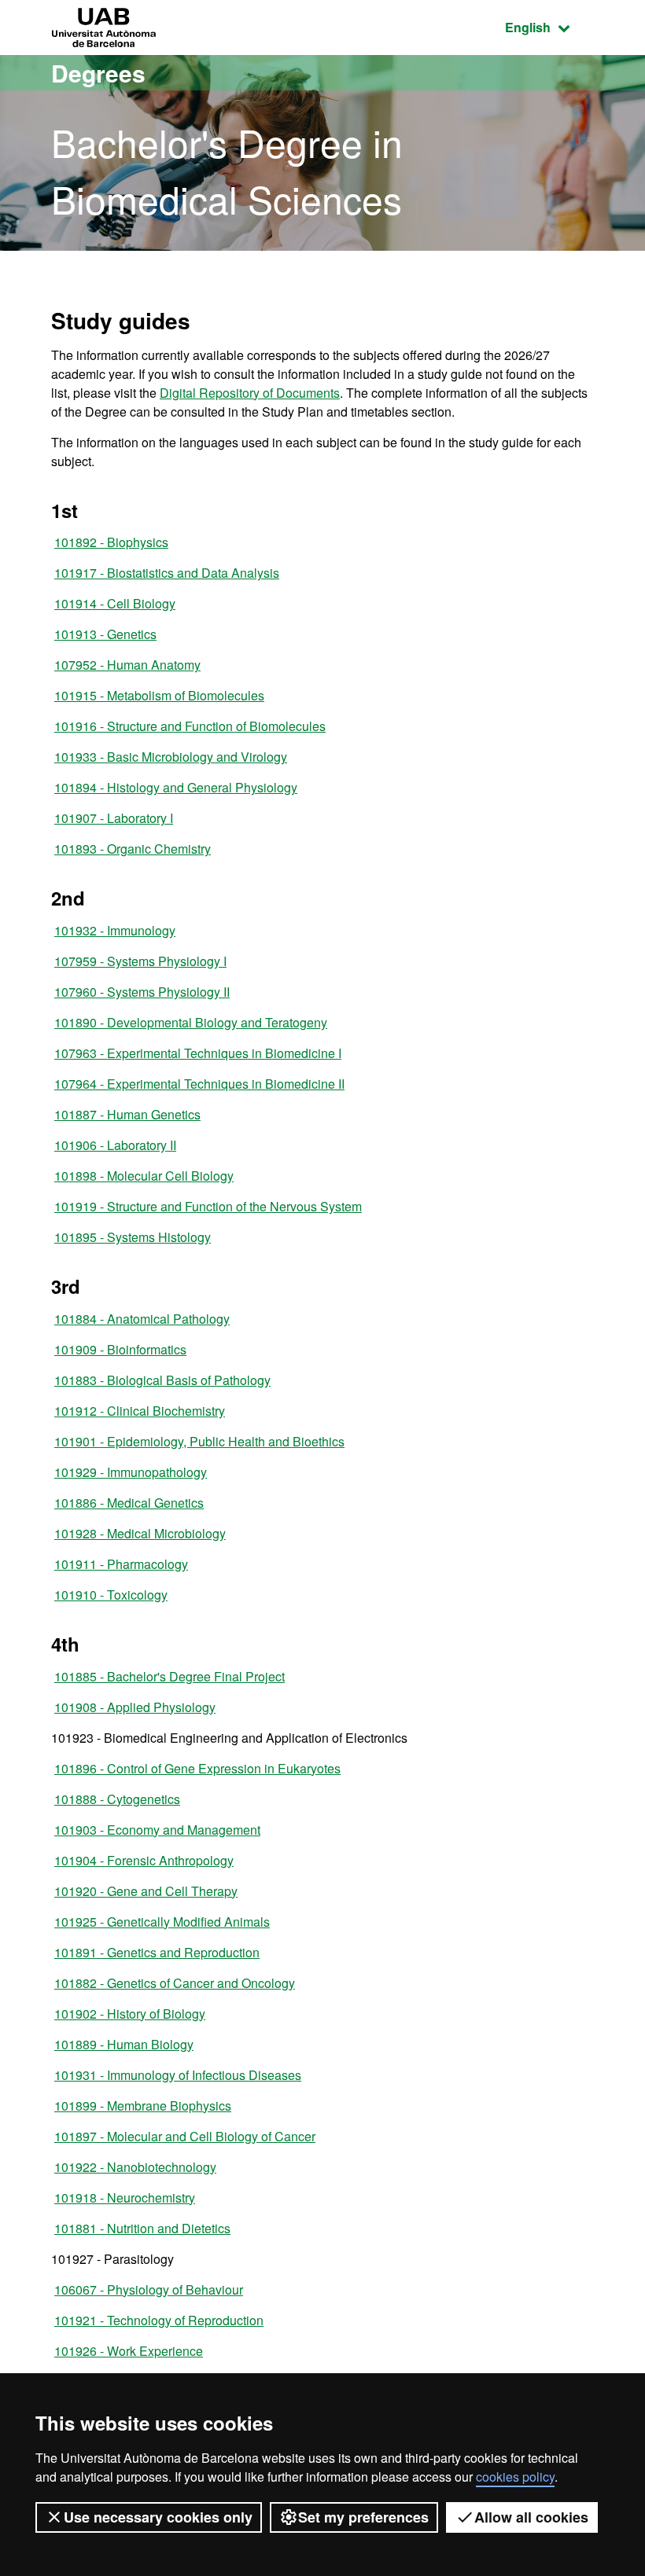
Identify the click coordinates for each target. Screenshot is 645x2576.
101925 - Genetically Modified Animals (162, 1922)
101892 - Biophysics (111, 542)
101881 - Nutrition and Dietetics (142, 2228)
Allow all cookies (531, 2517)
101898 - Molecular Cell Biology (144, 1176)
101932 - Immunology (115, 930)
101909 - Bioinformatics (120, 1349)
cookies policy (515, 2477)
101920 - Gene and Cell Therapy (146, 1891)
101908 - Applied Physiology (135, 1707)
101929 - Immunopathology (131, 1472)
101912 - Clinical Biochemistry (140, 1411)
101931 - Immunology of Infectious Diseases (178, 2075)
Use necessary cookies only (158, 2517)
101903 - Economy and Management (157, 1830)
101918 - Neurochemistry (125, 2198)
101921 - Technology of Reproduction (159, 2320)
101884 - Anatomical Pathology (142, 1319)
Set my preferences (363, 2517)
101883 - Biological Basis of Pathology (162, 1380)
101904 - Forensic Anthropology (144, 1860)
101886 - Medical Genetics (129, 1503)
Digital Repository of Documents (250, 393)
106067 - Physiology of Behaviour (149, 2289)
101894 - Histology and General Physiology (176, 787)
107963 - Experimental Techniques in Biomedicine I (198, 1053)
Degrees (98, 73)
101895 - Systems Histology (133, 1237)
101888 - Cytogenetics (117, 1799)
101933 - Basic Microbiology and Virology (171, 757)
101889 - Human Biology (124, 2044)
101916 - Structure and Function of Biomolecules (190, 726)
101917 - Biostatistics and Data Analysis (167, 573)
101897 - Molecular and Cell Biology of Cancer (185, 2136)
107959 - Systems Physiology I (140, 961)
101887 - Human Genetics (127, 1114)
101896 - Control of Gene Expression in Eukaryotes (197, 1768)
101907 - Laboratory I (114, 818)
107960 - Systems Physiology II (142, 992)
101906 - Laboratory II (115, 1145)
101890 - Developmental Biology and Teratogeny (191, 1022)
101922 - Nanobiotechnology (135, 2167)
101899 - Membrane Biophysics (143, 2106)
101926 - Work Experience (129, 2351)
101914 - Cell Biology (115, 603)
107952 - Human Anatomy (127, 665)
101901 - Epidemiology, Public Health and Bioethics (199, 1441)
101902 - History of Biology (130, 2014)
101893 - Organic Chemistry (133, 849)
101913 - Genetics (105, 634)
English (549, 27)
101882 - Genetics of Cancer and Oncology (175, 1983)
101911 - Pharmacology (121, 1564)
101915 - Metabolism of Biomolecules (159, 695)
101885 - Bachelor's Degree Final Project (170, 1676)
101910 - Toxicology (111, 1595)
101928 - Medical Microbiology (140, 1533)
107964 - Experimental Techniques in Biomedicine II (199, 1084)
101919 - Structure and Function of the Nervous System (208, 1206)
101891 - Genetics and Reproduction (157, 1952)
